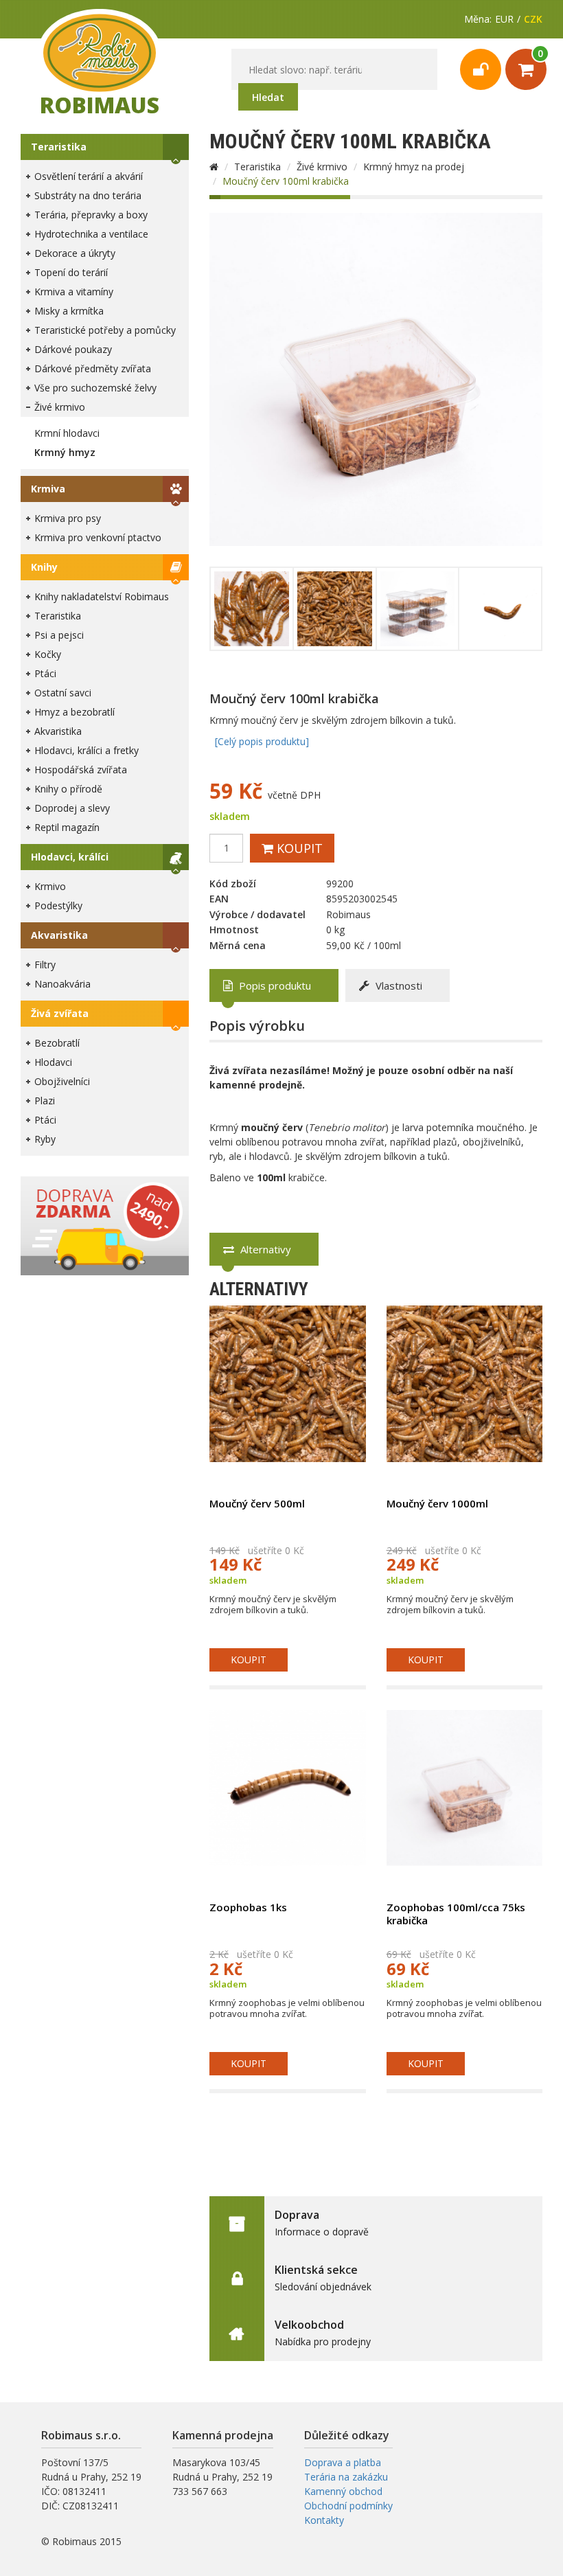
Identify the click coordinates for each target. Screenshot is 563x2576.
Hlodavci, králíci (70, 857)
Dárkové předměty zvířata (93, 368)
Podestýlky (58, 905)
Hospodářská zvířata (81, 770)
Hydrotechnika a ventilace (91, 234)
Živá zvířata (60, 1013)
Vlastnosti (398, 985)
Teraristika (59, 147)
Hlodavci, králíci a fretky (87, 750)
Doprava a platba (343, 2462)
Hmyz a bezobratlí (74, 712)
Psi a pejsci (59, 635)
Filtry (45, 965)
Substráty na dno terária (88, 195)
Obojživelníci (62, 1081)
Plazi (45, 1101)
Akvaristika (58, 731)
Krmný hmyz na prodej (414, 167)
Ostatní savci (63, 693)
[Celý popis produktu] (262, 741)
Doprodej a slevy (72, 808)
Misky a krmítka (69, 311)
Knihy (44, 567)
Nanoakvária (62, 984)
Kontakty (324, 2520)
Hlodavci (53, 1062)
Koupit (298, 848)
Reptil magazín (67, 827)
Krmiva (48, 489)
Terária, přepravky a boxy (91, 215)
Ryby (45, 1139)
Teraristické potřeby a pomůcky (105, 330)
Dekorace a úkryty (75, 253)
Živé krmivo (60, 407)
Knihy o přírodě (68, 789)
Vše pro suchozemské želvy (95, 388)
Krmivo (50, 886)
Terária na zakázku (346, 2477)
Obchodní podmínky (348, 2506)
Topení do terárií (71, 272)
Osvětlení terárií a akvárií (89, 176)
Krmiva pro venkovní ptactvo (98, 537)
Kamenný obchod (343, 2491)
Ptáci (45, 673)
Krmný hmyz (65, 452)
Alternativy (264, 1249)
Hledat (268, 97)
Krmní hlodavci (67, 433)
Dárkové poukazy (73, 349)
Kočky (48, 654)
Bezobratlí (57, 1043)
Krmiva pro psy (68, 518)
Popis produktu (274, 985)
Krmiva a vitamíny (74, 292)
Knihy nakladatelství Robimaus (102, 596)
